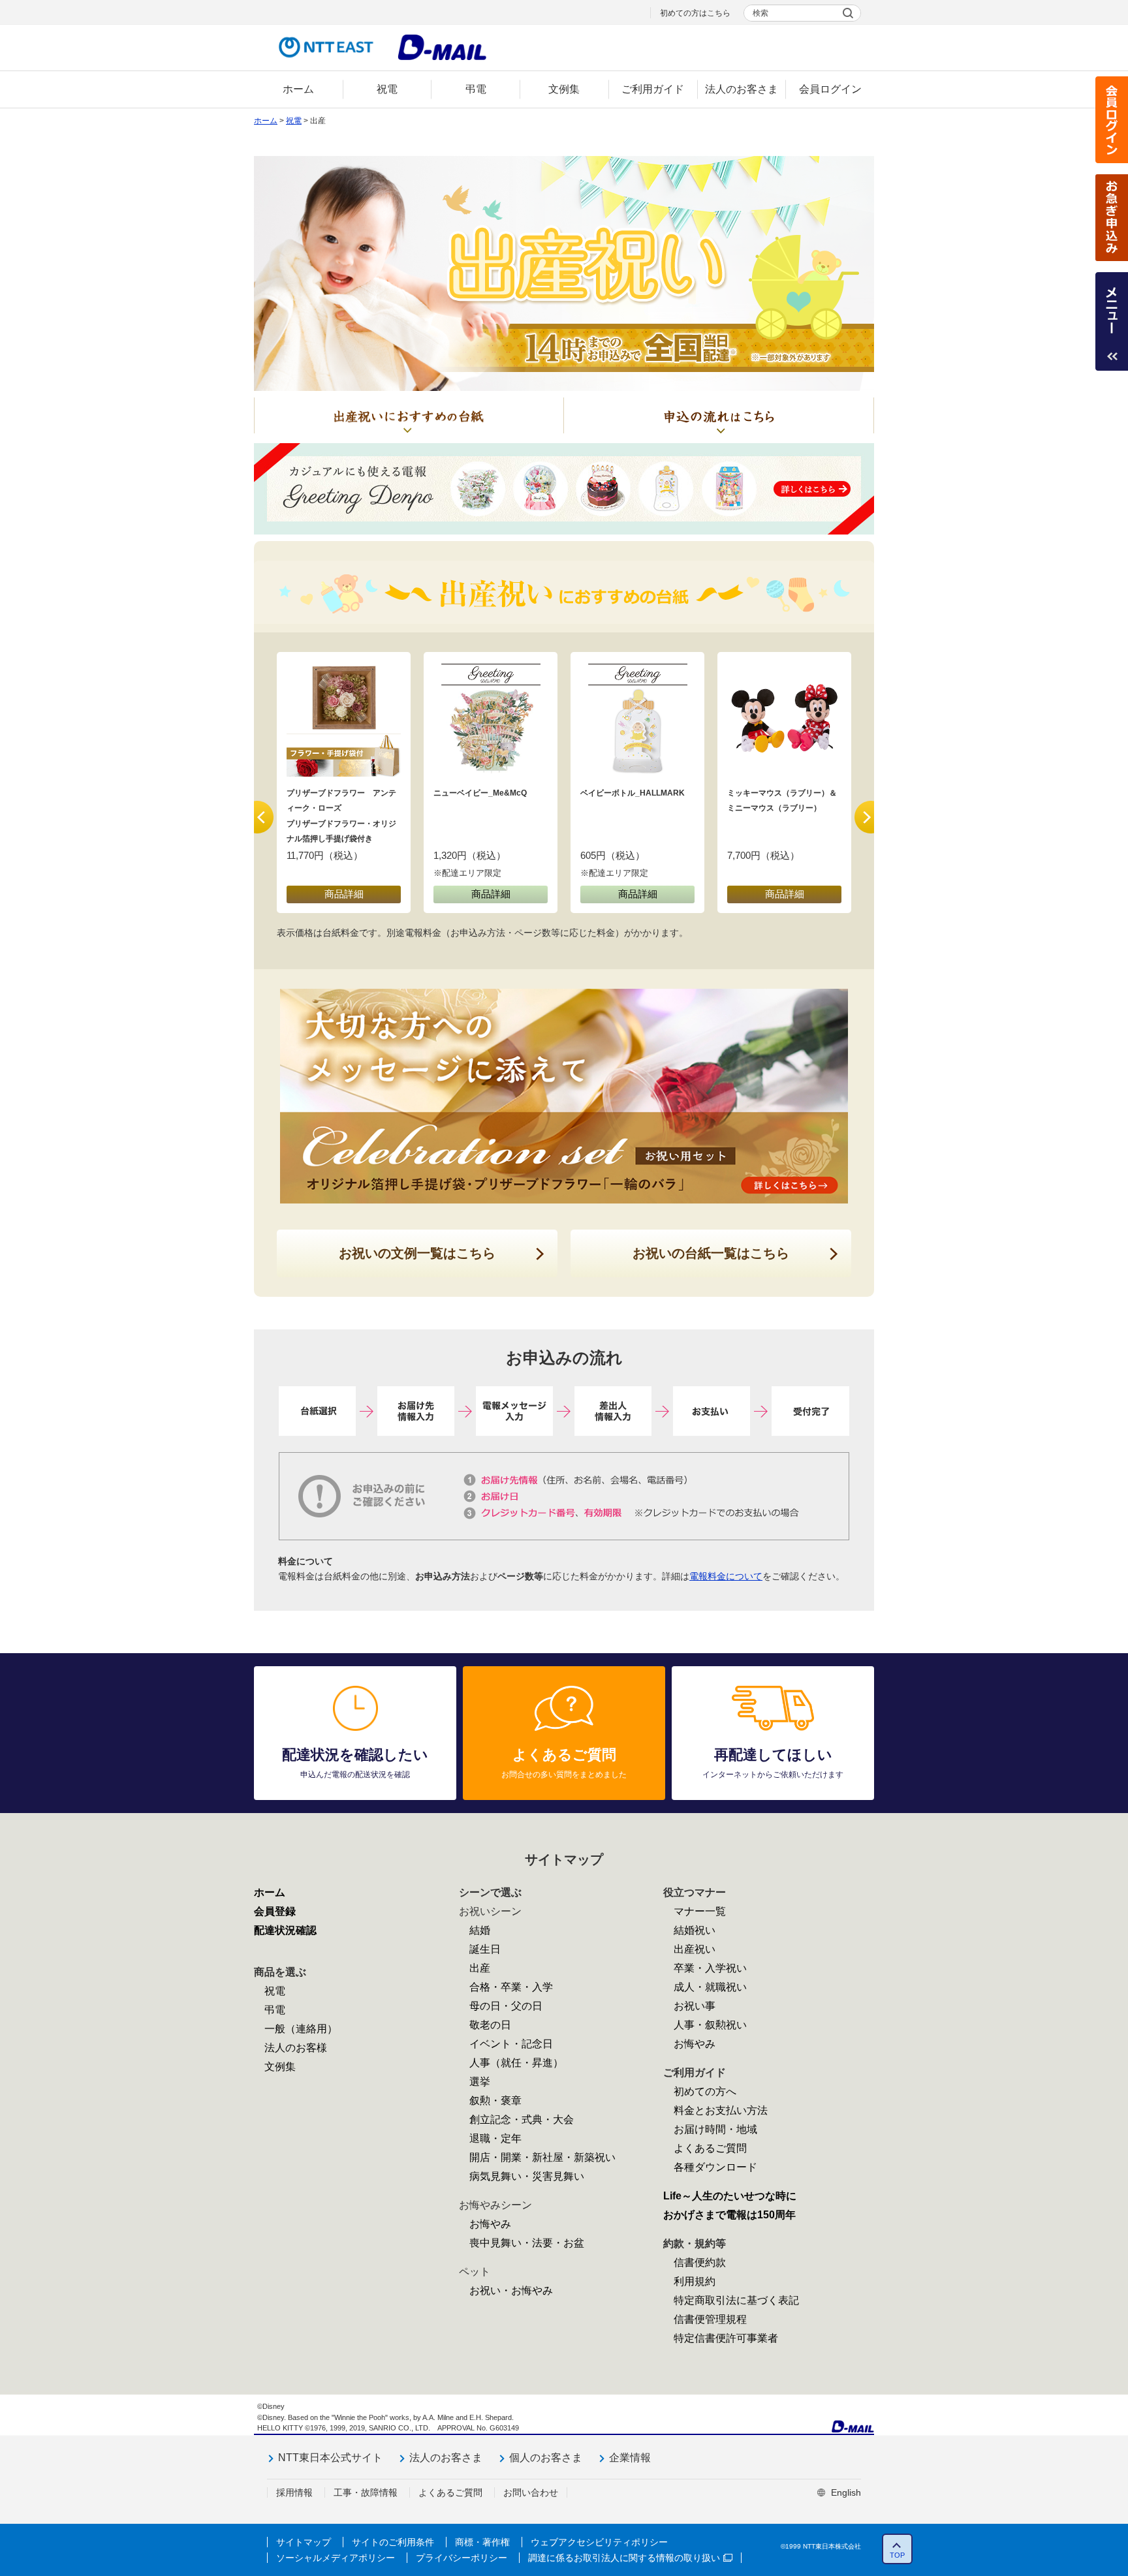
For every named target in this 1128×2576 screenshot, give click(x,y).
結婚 (480, 1930)
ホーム (266, 121)
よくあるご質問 (710, 2148)
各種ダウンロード (715, 2167)
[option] (344, 783)
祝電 (294, 121)
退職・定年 (495, 2138)
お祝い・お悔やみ (511, 2290)
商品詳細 (344, 894)
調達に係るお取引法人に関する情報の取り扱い (624, 2558)
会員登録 (275, 1911)
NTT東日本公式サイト (330, 2458)
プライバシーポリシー (462, 2558)
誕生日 (485, 1949)
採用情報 (294, 2492)
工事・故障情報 (366, 2492)
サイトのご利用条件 (393, 2542)
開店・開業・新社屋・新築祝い (542, 2157)
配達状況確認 (285, 1930)
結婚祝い (695, 1930)
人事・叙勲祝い (710, 2025)
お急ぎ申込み (1112, 218)
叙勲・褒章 (495, 2101)
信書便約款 (700, 2262)
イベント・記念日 (511, 2044)
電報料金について (726, 1576)
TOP (897, 2555)
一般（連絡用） (301, 2029)
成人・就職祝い (710, 1987)
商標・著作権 (482, 2542)
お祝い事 (695, 2006)
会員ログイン (1112, 120)
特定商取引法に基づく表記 (736, 2300)
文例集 (280, 2067)
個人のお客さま (546, 2458)
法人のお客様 (296, 2048)
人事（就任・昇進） (516, 2063)
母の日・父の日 (506, 2006)
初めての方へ (705, 2091)
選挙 (480, 2082)
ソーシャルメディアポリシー (336, 2558)
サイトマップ (304, 2542)
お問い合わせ (531, 2492)
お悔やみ (490, 2224)
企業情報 (630, 2458)
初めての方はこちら (695, 13)
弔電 (275, 2010)
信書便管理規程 (710, 2319)
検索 (760, 13)
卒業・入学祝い (710, 1968)
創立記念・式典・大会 (522, 2119)
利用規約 (695, 2281)
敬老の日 (490, 2025)
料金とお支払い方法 (721, 2110)
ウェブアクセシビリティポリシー (599, 2542)
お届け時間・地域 (715, 2129)
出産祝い (695, 1949)
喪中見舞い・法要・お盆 (527, 2243)
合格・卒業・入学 (511, 1987)
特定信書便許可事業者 (726, 2338)
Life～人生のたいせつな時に (730, 2196)
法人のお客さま (446, 2458)
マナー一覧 (700, 1911)
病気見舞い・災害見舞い (527, 2176)
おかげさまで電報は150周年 (729, 2215)
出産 (480, 1968)
